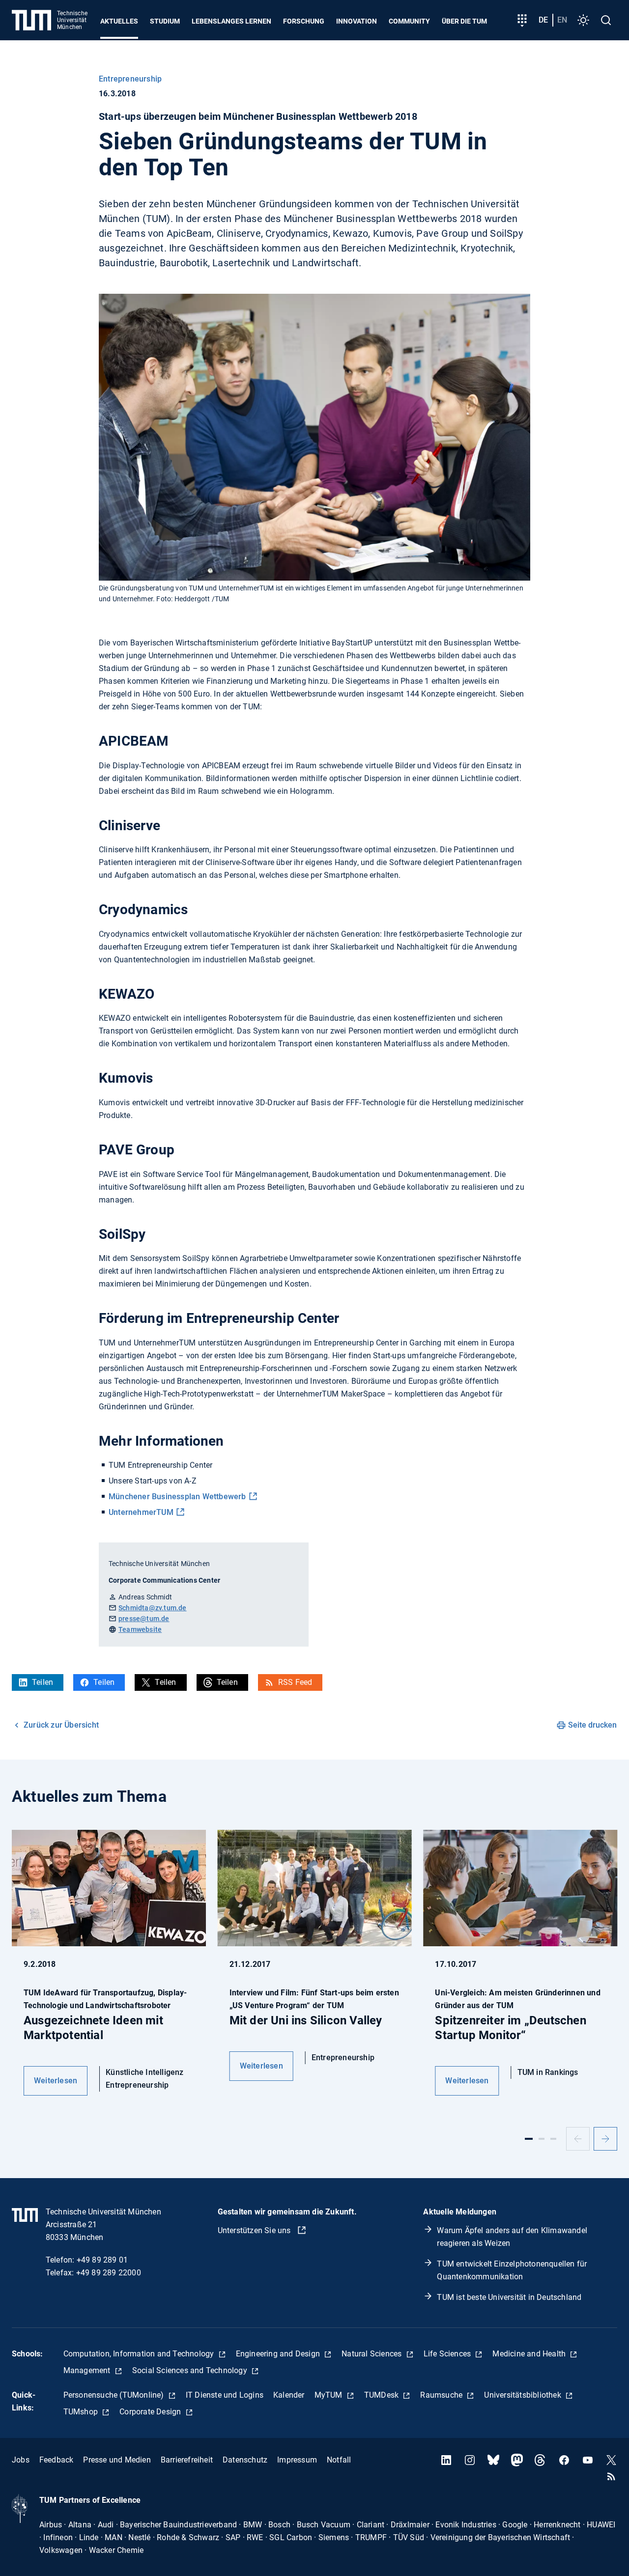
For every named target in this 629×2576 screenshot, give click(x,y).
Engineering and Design (279, 2354)
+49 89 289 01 (102, 2260)
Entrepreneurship (130, 79)
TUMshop (82, 2412)
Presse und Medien (117, 2460)
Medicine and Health (530, 2354)
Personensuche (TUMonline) (115, 2395)
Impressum (297, 2460)
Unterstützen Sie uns (255, 2230)
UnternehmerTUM (141, 1512)
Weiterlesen (56, 2081)
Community (409, 21)
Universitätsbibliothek (524, 2395)
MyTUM (329, 2395)
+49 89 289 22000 (109, 2273)
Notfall (339, 2460)
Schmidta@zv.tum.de (153, 1608)
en (562, 20)
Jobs (21, 2460)
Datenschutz (245, 2460)
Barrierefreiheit (187, 2460)
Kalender (289, 2395)
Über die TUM (464, 21)
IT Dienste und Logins (225, 2395)
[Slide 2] (542, 2139)
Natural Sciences (372, 2354)
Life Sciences (448, 2354)
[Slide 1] (529, 2139)
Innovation (357, 21)
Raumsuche (442, 2395)
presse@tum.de (144, 1619)
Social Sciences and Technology (191, 2370)
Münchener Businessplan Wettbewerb (177, 1497)
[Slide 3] (553, 2139)
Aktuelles (119, 21)
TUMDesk (383, 2395)
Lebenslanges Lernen (231, 21)
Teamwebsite (140, 1629)
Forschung (304, 21)
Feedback (57, 2460)
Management (88, 2370)
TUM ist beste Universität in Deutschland (509, 2297)
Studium (165, 21)
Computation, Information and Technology (140, 2354)
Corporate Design (151, 2412)
